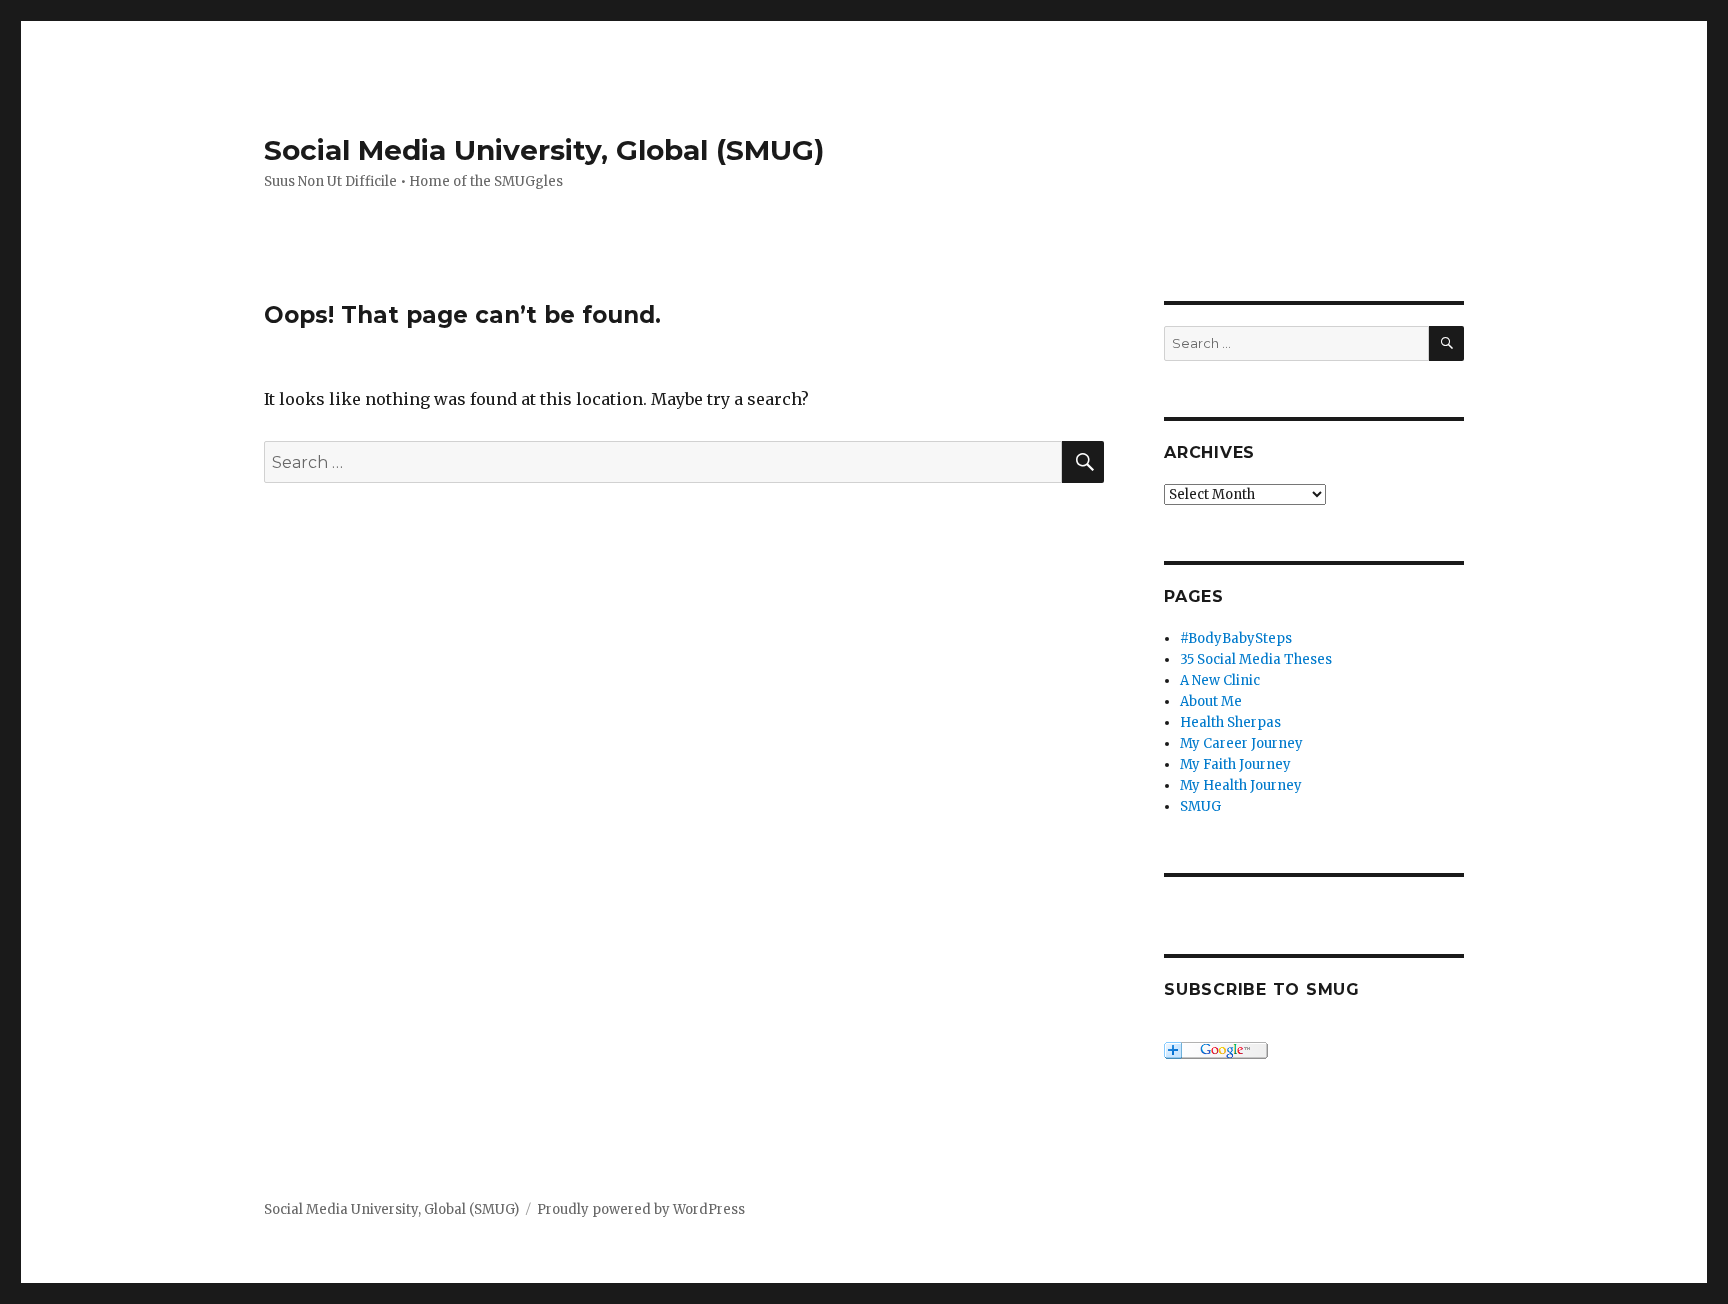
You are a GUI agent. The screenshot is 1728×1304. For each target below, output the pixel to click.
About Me (1211, 701)
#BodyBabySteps (1236, 638)
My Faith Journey (1235, 764)
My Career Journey (1241, 743)
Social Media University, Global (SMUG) (544, 150)
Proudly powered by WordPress (641, 1209)
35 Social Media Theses (1256, 659)
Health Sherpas (1230, 722)
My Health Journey (1241, 785)
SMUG (1200, 806)
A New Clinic (1220, 680)
